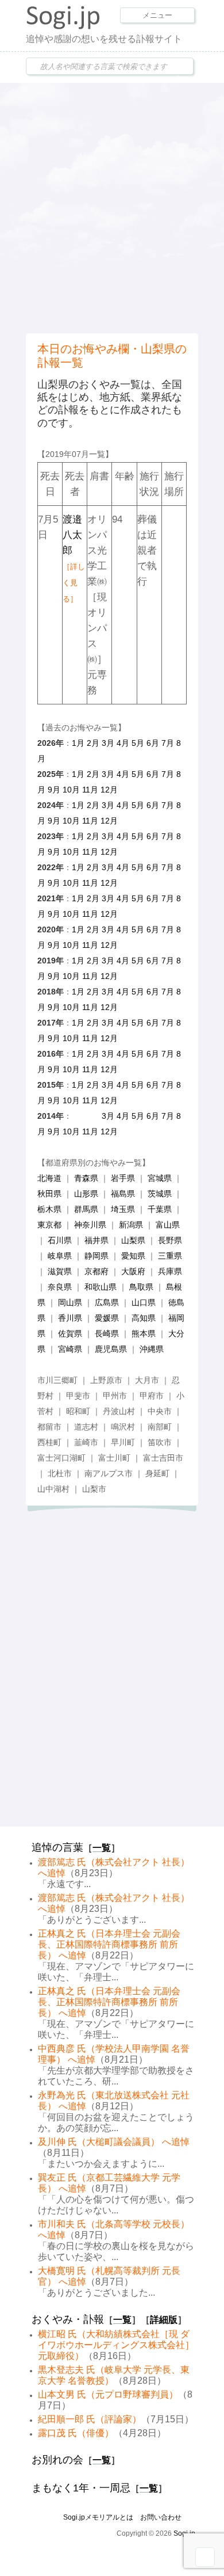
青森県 (86, 1178)
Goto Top (205, 2557)
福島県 (123, 1194)
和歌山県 (101, 1287)
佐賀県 (70, 1333)
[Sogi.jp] (63, 26)
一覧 (102, 1848)
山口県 (144, 1302)
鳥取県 (141, 1287)
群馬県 (86, 1209)
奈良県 (60, 1287)
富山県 (168, 1225)
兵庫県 (170, 1271)
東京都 (49, 1225)
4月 (123, 743)
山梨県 (133, 1240)
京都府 (96, 1271)
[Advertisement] (112, 207)
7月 (168, 743)
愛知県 (133, 1256)
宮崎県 (70, 1349)
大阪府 (133, 1271)
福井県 (96, 1240)
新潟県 (131, 1225)
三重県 (170, 1256)
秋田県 (49, 1194)
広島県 (107, 1302)
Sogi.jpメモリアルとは (98, 2517)
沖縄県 (152, 1349)
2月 (93, 743)
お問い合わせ (161, 2517)
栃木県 (49, 1209)
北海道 (49, 1178)
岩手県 (123, 1178)
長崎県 (107, 1333)
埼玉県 (123, 1209)
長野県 (170, 1240)
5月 (138, 743)
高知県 (144, 1318)
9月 (54, 790)
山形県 (86, 1194)
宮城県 (160, 1178)
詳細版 (164, 2320)
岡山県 (70, 1302)
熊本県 (144, 1333)
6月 (153, 743)
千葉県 (160, 1209)
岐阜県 (60, 1256)
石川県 (60, 1240)
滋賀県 (60, 1271)
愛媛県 (107, 1318)
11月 (90, 790)
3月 (108, 743)
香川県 (70, 1318)
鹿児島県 (111, 1349)
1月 (78, 743)
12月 (109, 790)
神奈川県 (90, 1225)
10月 (71, 790)
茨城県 (160, 1194)
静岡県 (96, 1256)
